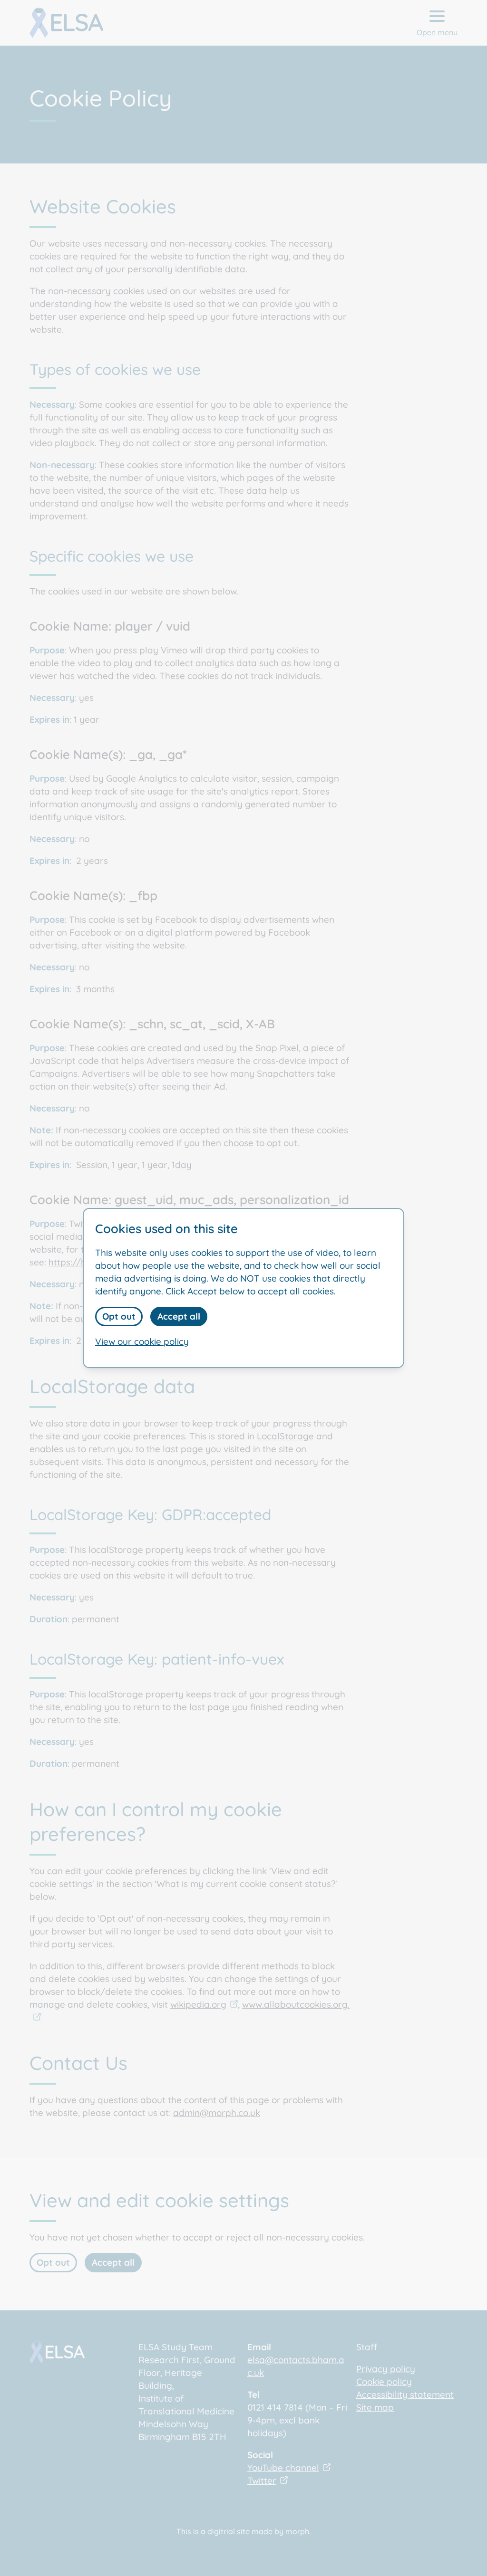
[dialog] (243, 1288)
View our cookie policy (142, 1341)
